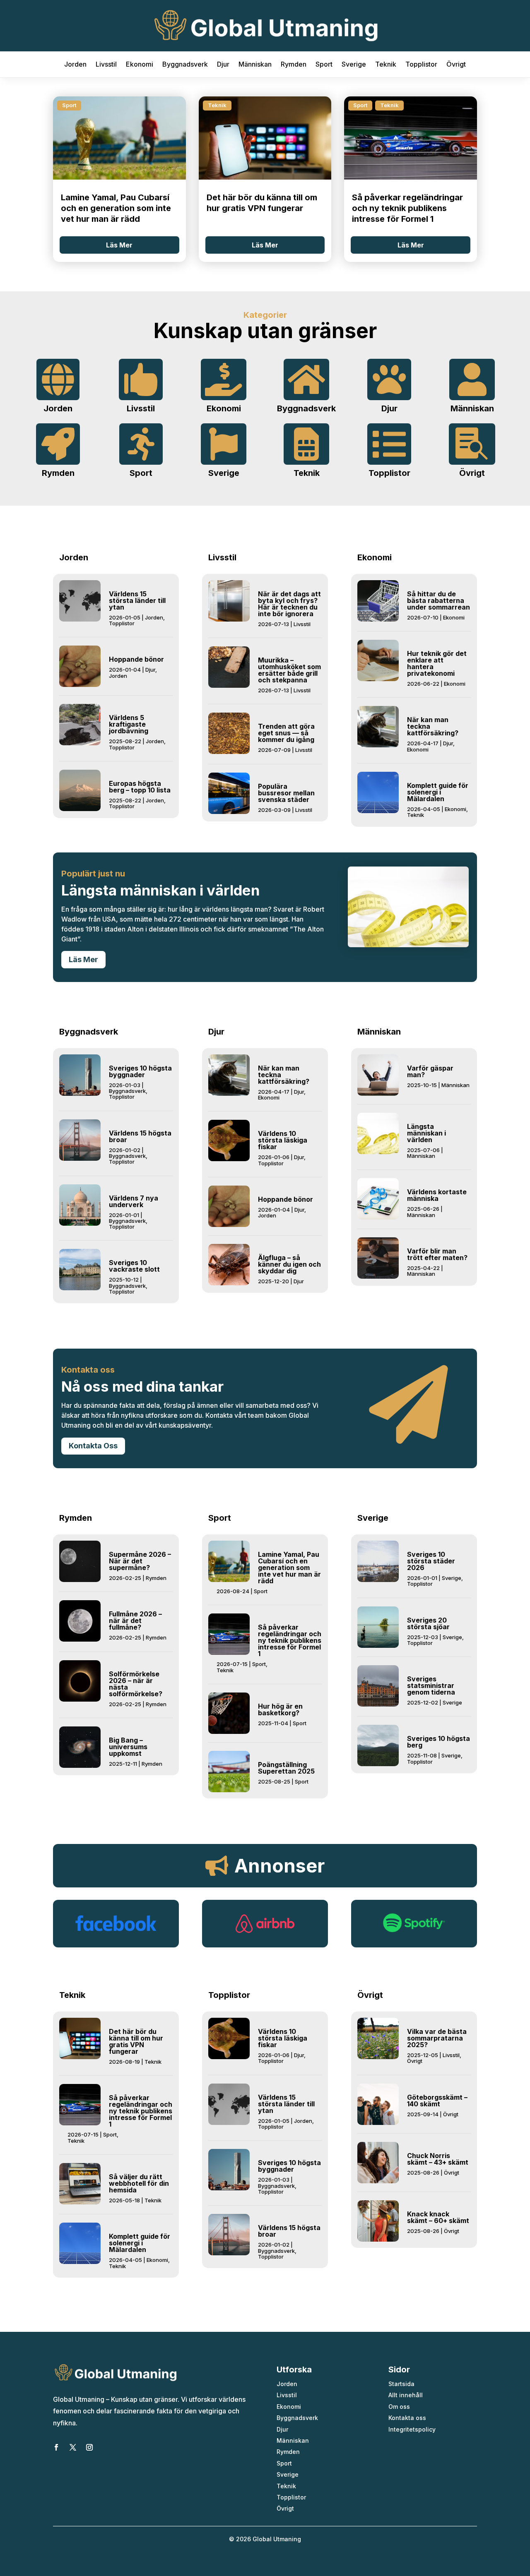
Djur (223, 65)
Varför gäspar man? (430, 1071)
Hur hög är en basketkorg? (280, 1709)
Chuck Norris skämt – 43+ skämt (438, 2159)
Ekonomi (140, 65)
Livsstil (106, 65)
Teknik (386, 65)
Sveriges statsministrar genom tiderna (431, 1685)
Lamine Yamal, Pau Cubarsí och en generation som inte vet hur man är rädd (116, 208)
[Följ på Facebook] (56, 2447)
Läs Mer (83, 959)
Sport (324, 65)
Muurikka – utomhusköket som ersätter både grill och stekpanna (289, 670)
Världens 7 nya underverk (134, 1201)
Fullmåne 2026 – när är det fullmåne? (135, 1621)
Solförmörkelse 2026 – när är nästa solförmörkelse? (136, 1684)
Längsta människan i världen (426, 1133)
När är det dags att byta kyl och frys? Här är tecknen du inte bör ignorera (289, 604)
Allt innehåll (406, 2395)
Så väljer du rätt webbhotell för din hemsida (139, 2183)
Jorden (75, 65)
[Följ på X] (73, 2447)
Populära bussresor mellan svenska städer (286, 793)
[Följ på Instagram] (89, 2447)
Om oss (399, 2407)
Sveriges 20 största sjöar (428, 1623)
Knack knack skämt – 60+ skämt (438, 2217)
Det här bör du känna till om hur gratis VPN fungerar (136, 2041)
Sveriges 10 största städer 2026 (431, 1561)
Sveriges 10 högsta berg (438, 1742)
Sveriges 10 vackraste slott (134, 1266)
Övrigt (456, 65)
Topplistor (421, 65)
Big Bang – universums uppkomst (128, 1747)
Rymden (294, 65)
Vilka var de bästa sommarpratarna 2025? (437, 2038)
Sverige (354, 65)
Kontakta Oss (93, 1446)
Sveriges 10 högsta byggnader (140, 1071)
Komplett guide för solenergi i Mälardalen (438, 792)
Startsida (401, 2384)
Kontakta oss (407, 2418)
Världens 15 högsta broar (140, 1136)
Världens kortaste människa (437, 1195)
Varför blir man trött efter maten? (437, 1254)
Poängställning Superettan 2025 (286, 1768)
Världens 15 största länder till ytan (137, 600)
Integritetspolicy (412, 2429)
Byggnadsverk (185, 65)
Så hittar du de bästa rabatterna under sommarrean (438, 600)
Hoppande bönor (136, 659)
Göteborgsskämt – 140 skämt (437, 2101)
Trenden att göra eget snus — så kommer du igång (286, 733)
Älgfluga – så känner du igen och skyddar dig (289, 1264)
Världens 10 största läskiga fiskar (283, 1140)
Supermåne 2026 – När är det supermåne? (140, 1561)
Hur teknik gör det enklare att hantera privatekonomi (437, 663)
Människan (255, 65)
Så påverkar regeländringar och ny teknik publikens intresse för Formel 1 (407, 208)
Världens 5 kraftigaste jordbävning (129, 724)
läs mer (119, 245)
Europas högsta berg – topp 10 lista (140, 787)
